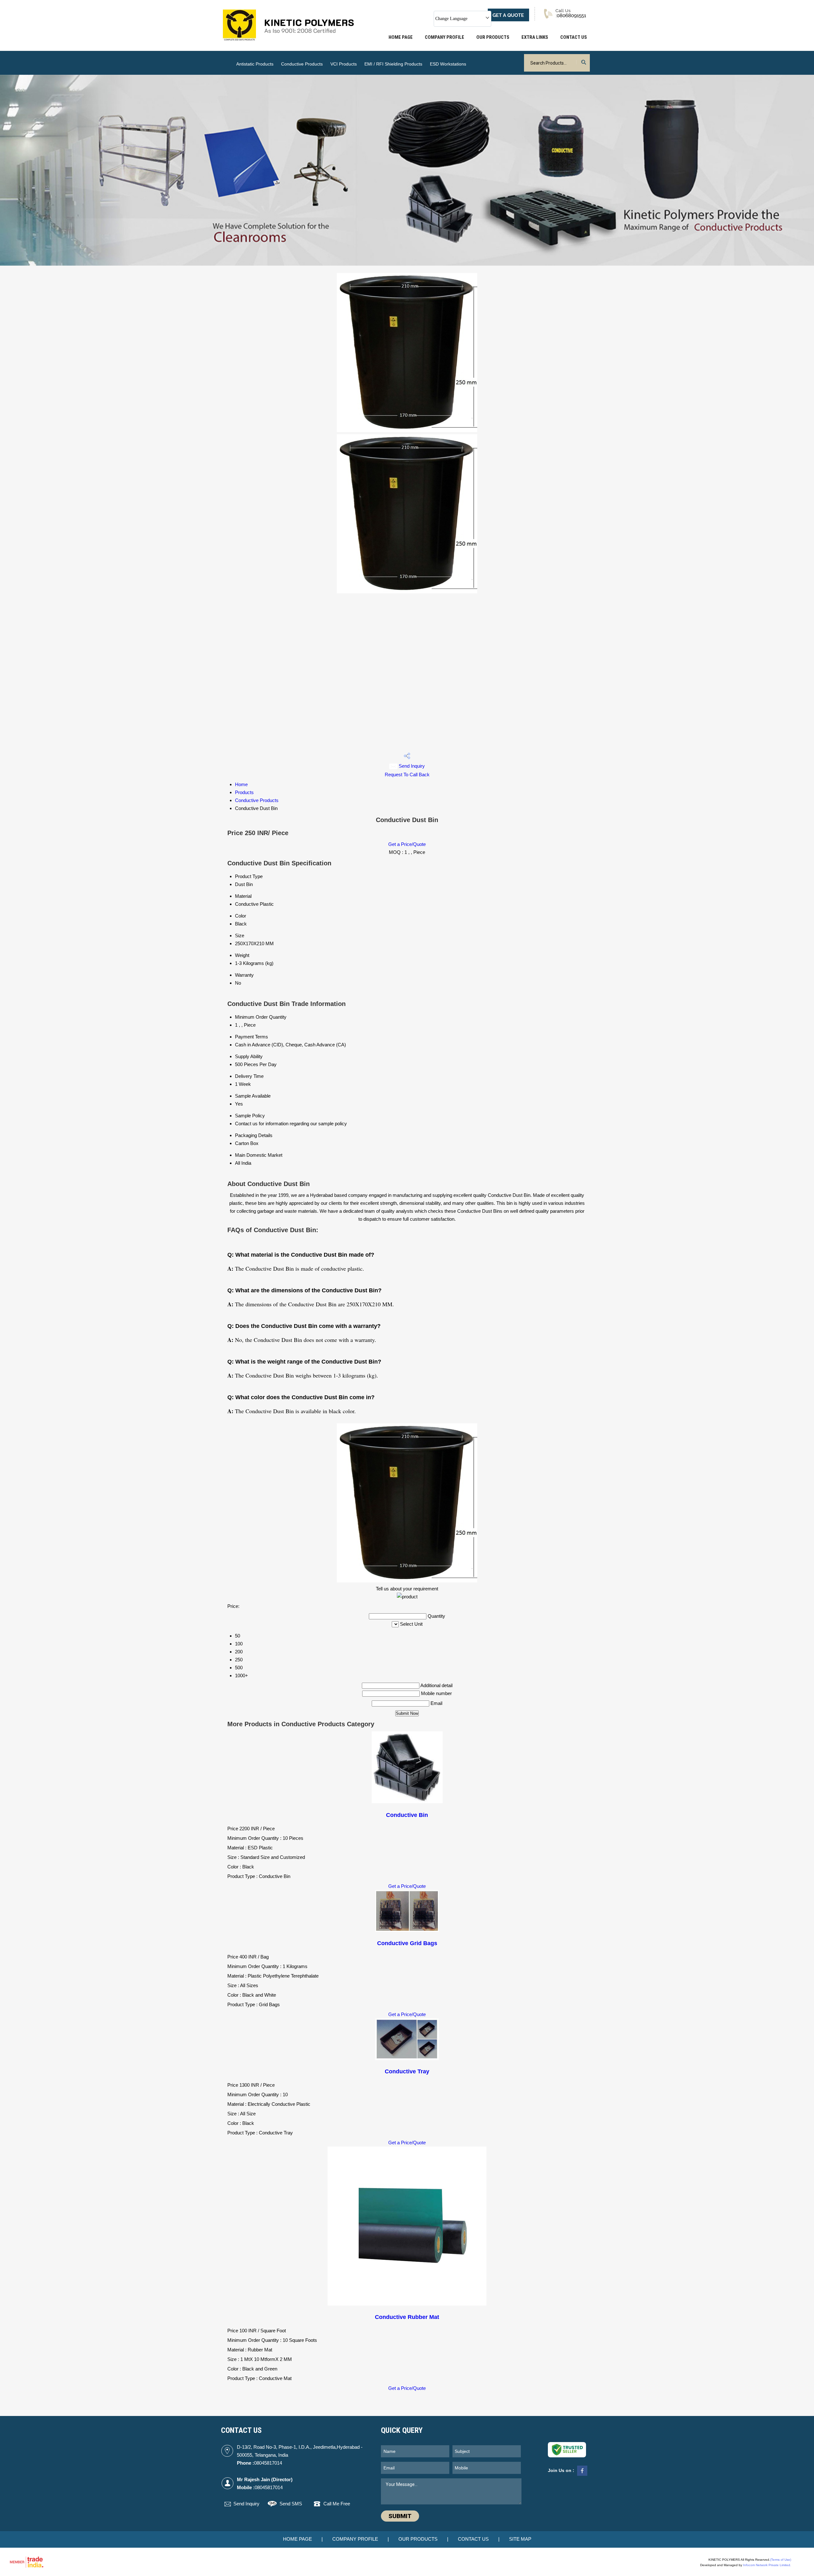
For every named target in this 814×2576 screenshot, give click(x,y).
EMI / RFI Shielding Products (393, 64)
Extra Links (535, 37)
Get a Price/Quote (407, 844)
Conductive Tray (407, 2071)
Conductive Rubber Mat (407, 2317)
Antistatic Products (255, 64)
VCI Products (344, 64)
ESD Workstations (448, 64)
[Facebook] (582, 2475)
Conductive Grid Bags (407, 1943)
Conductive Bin (407, 1815)
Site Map (520, 2539)
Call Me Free (337, 2504)
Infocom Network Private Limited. (767, 2565)
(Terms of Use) (781, 2560)
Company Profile (445, 37)
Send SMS (291, 2504)
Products (244, 792)
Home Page (401, 37)
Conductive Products (302, 64)
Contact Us (574, 37)
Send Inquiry (411, 766)
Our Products (493, 37)
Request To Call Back (407, 775)
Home (241, 784)
